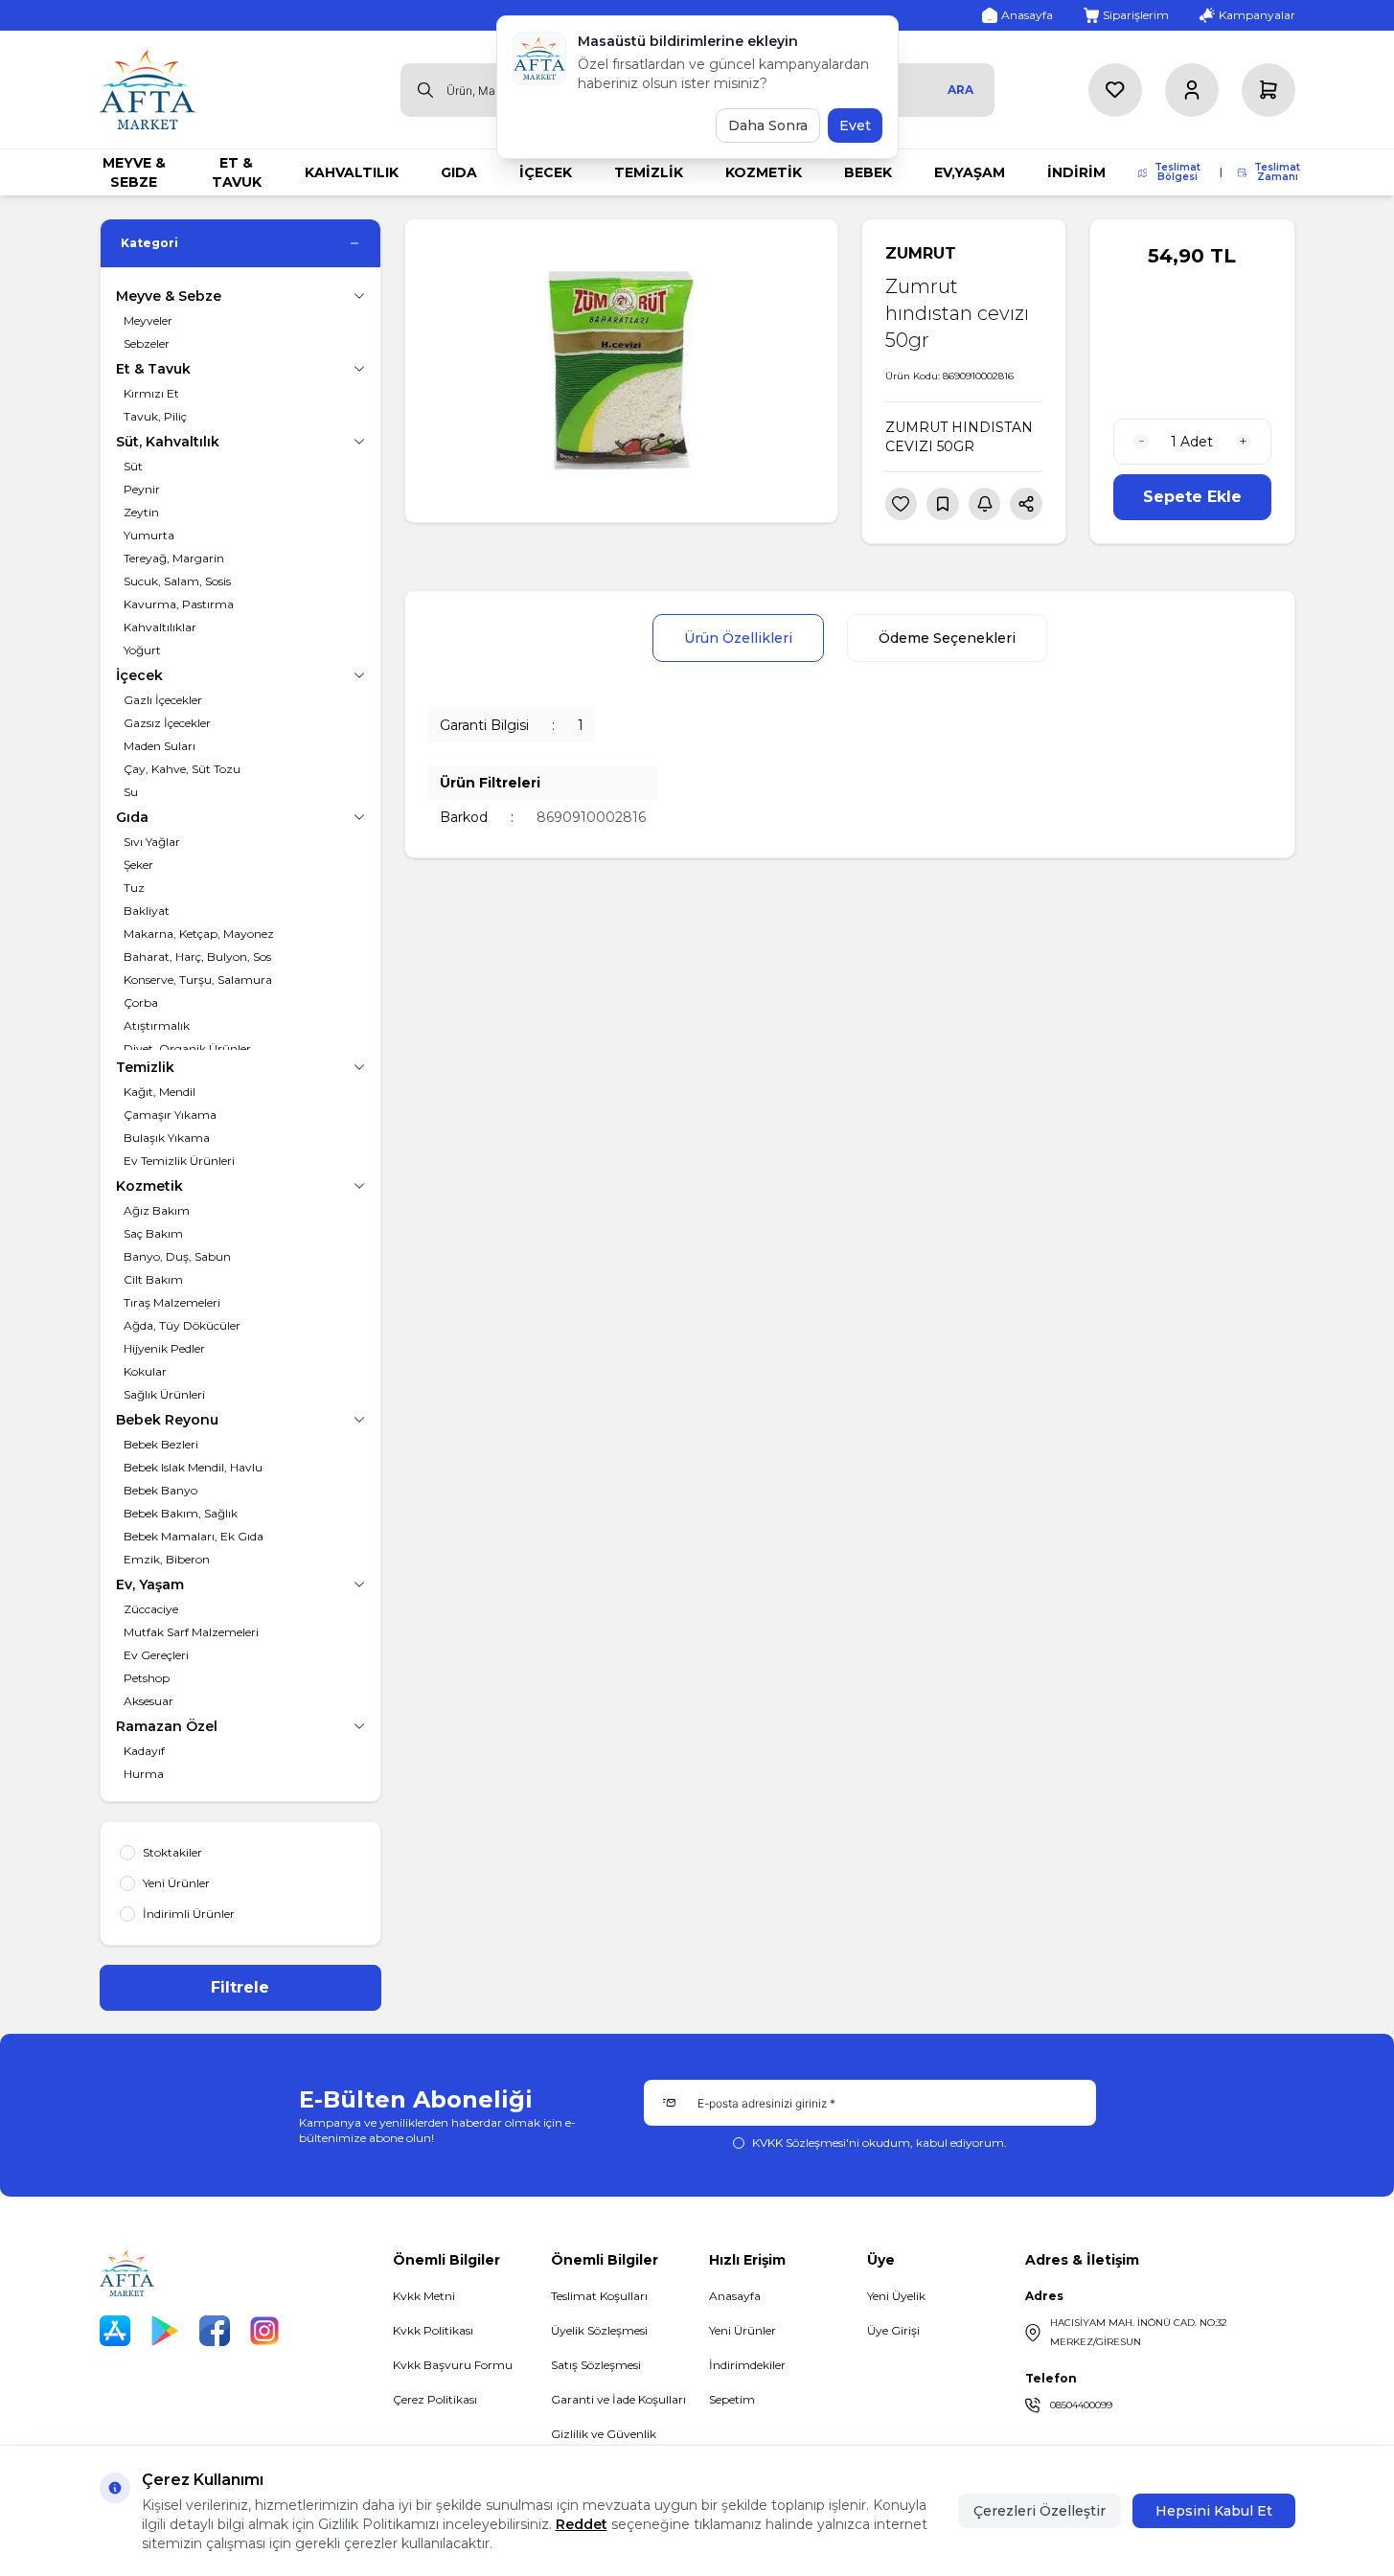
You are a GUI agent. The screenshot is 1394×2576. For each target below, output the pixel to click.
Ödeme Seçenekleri (947, 638)
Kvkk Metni (424, 2296)
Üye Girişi (893, 2330)
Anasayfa (735, 2296)
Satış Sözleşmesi (596, 2365)
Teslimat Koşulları (599, 2296)
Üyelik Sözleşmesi (599, 2330)
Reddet (582, 2524)
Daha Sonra (768, 125)
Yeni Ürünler (743, 2330)
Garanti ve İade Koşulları (618, 2399)
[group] (621, 371)
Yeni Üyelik (896, 2296)
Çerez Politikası (435, 2399)
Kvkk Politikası (433, 2330)
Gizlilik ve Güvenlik (604, 2434)
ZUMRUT (921, 253)
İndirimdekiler (747, 2365)
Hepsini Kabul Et (1214, 2511)
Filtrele (240, 1987)
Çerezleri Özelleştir (1040, 2511)
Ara (960, 90)
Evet (855, 125)
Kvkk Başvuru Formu (453, 2365)
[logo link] (148, 90)
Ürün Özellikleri (738, 638)
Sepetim (732, 2399)
